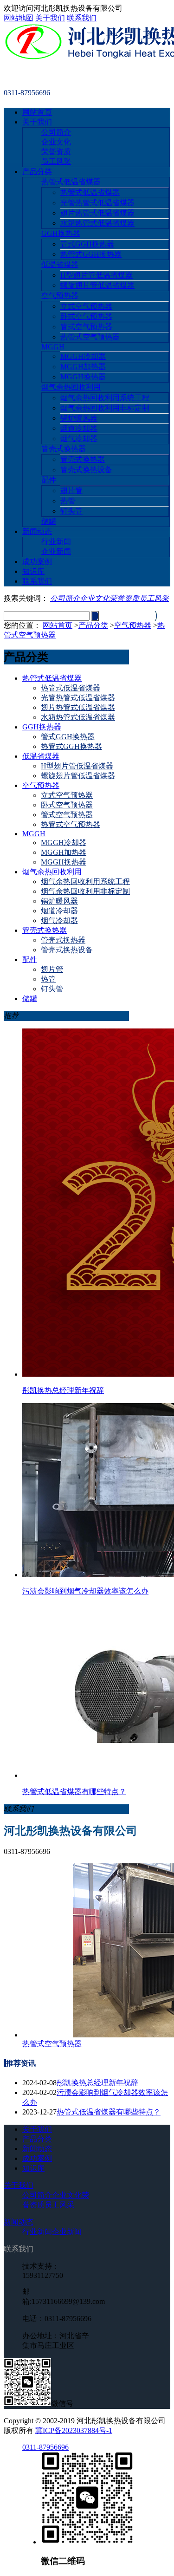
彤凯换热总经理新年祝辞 (97, 2083)
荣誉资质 (56, 152)
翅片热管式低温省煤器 (97, 213)
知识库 (33, 571)
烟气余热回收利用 (71, 387)
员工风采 (56, 161)
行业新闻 (56, 542)
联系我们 (82, 18)
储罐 (49, 521)
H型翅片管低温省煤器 (97, 275)
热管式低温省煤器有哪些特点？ (109, 2112)
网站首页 (37, 112)
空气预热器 (60, 296)
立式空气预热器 (86, 306)
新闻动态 (37, 531)
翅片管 (71, 491)
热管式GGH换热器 (91, 254)
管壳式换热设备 (86, 470)
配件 (49, 480)
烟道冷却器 (79, 428)
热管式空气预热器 (90, 337)
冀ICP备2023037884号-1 (74, 2430)
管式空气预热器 (86, 327)
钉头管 (71, 511)
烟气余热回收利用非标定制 (105, 408)
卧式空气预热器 (86, 316)
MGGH (53, 347)
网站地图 (19, 18)
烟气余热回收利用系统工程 (105, 398)
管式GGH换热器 (87, 244)
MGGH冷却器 (83, 356)
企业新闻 (56, 551)
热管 (68, 501)
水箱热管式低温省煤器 (97, 223)
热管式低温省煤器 (71, 182)
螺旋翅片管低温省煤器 (97, 285)
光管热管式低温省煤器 (97, 203)
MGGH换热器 (83, 377)
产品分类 (37, 172)
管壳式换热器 (64, 449)
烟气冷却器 (79, 439)
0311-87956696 (45, 2447)
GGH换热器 (61, 233)
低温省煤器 (60, 264)
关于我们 (50, 18)
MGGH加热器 (83, 367)
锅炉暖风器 (79, 418)
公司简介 (56, 132)
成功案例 (37, 562)
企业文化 (56, 142)
